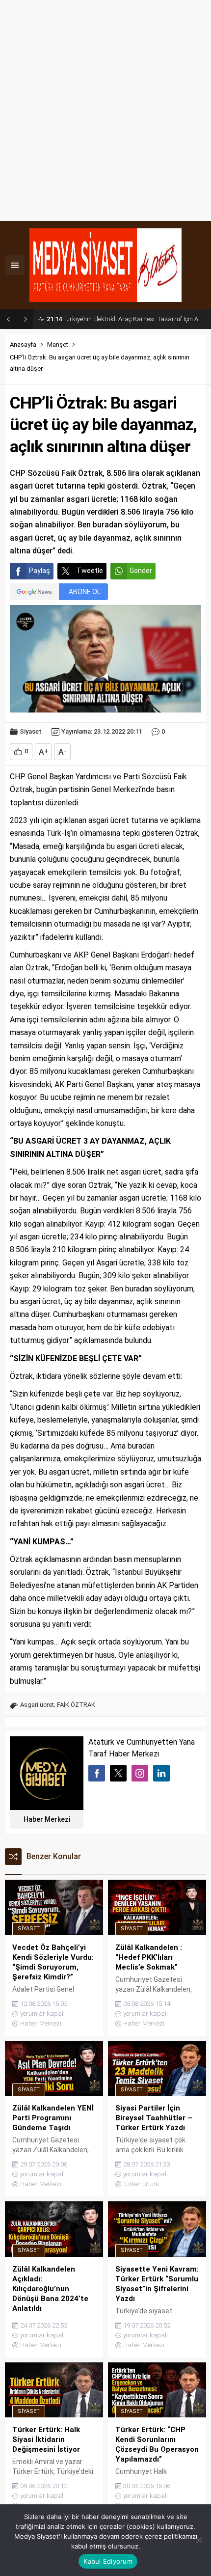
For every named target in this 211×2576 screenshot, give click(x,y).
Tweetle (90, 571)
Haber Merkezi (47, 1819)
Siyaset (31, 731)
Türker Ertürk (141, 2184)
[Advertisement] (105, 110)
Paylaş (40, 571)
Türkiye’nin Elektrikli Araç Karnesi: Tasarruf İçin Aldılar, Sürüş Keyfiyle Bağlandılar (126, 319)
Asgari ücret (37, 1705)
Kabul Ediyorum (108, 2561)
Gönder (141, 571)
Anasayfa (23, 344)
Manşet (58, 344)
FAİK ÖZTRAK (76, 1705)
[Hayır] (199, 2540)
